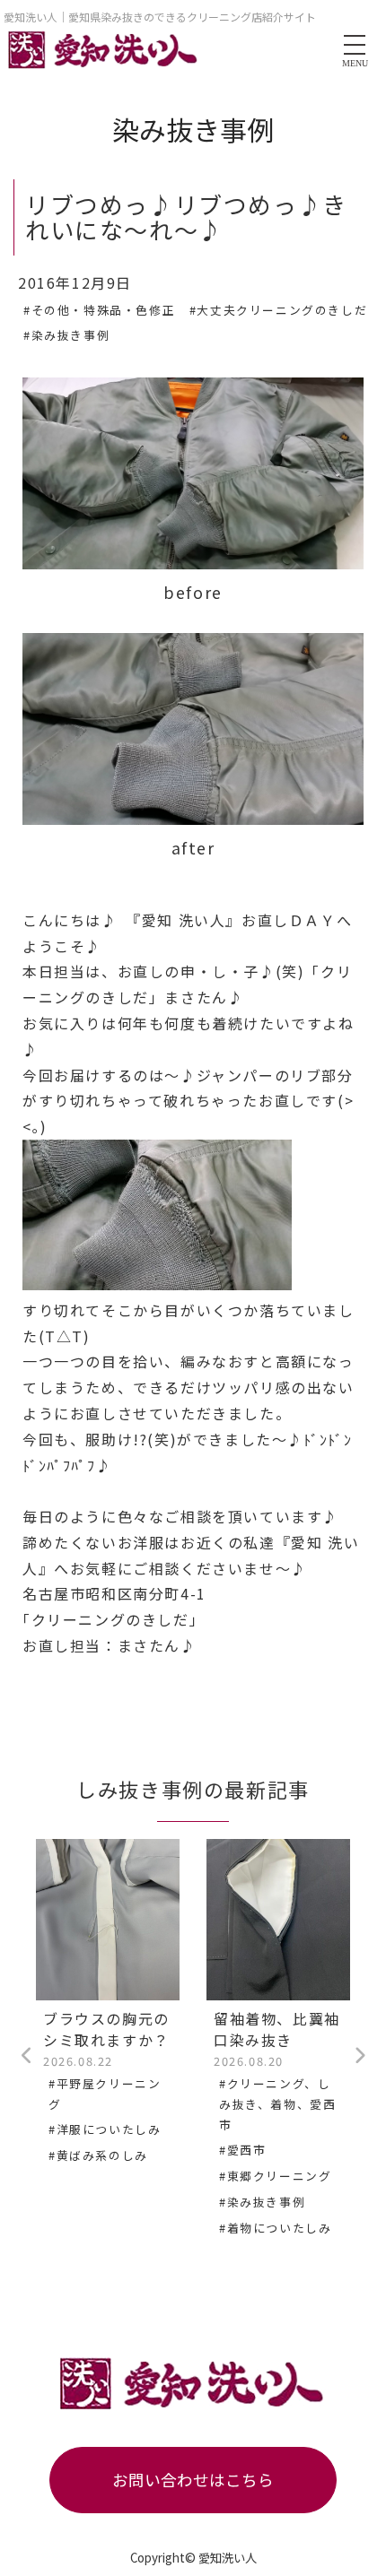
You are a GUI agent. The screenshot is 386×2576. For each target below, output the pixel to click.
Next (359, 2056)
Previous (27, 2056)
